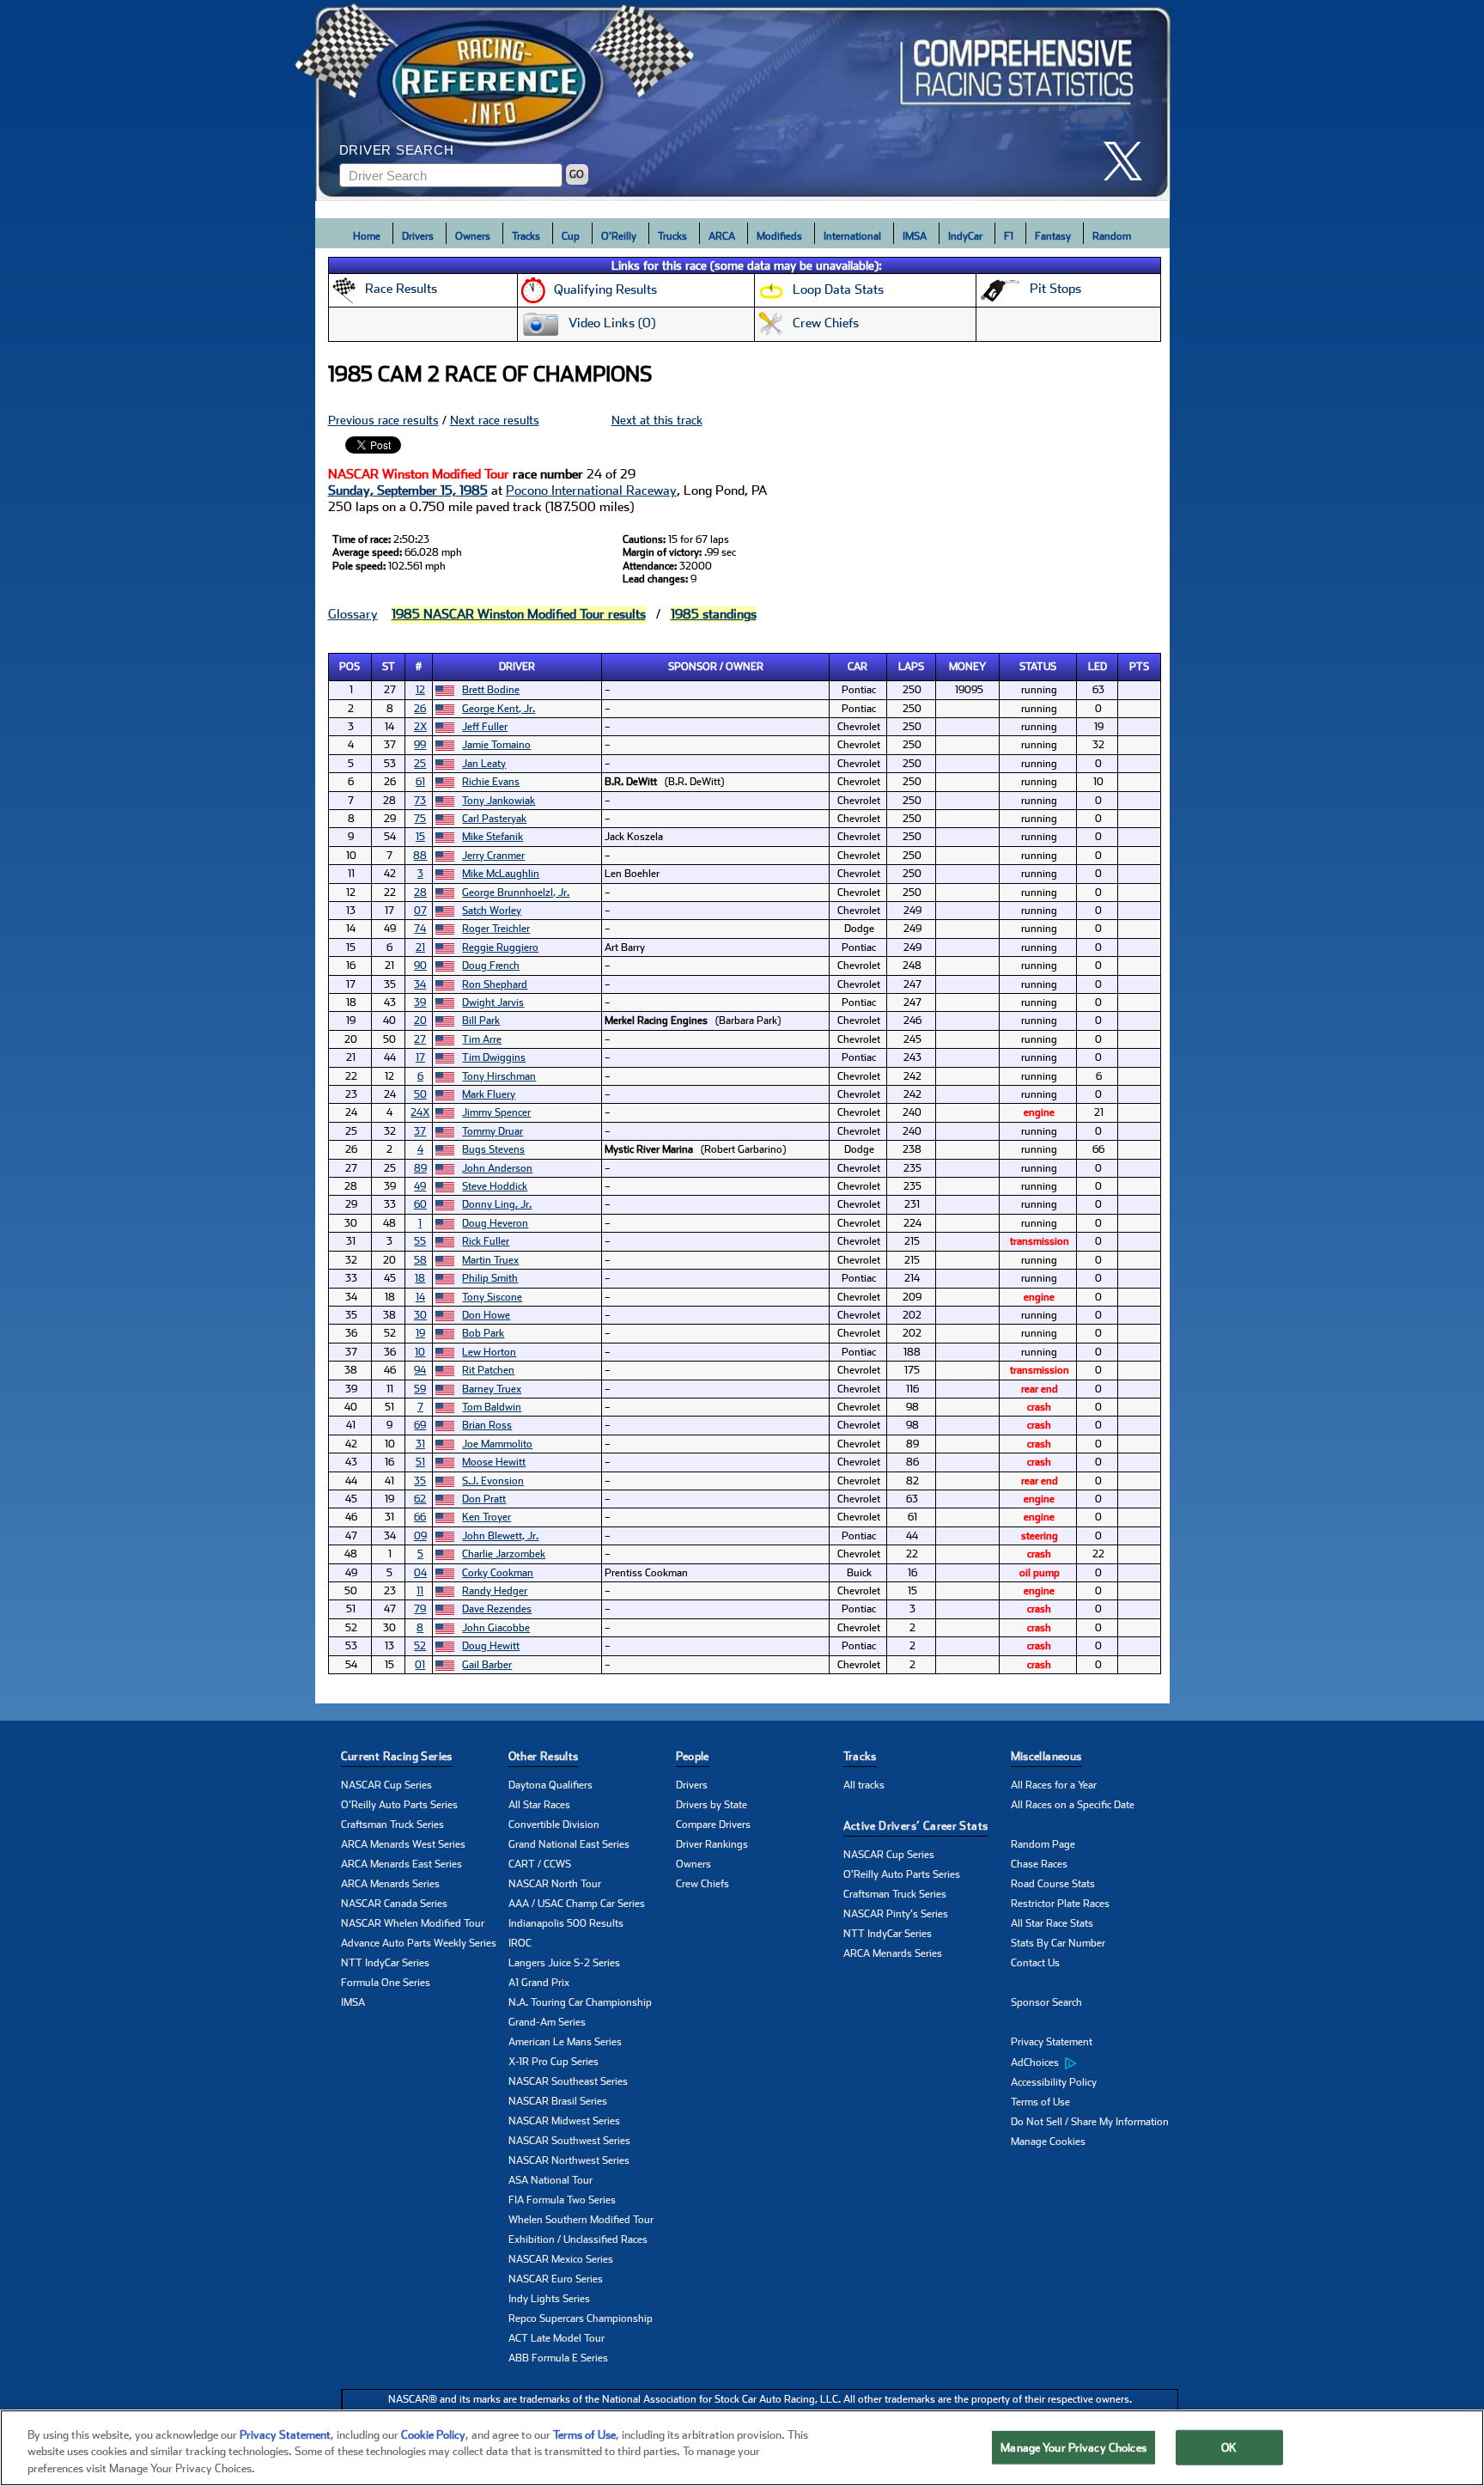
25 (420, 764)
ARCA (722, 236)
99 (420, 745)
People (693, 1756)
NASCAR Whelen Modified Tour (413, 1923)
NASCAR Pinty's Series (896, 1914)
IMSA (915, 236)
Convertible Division (554, 1825)
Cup (571, 236)
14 (420, 1297)
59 (420, 1389)
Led (1098, 667)
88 (420, 856)
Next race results (495, 420)
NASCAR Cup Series (386, 1785)
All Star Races (539, 1805)
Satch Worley (492, 911)
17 (420, 1057)
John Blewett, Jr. (500, 1536)
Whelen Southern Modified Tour (581, 2220)
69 (420, 1425)
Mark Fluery (489, 1094)
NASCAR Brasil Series (558, 2101)
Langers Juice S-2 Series (564, 1963)
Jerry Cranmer (493, 856)
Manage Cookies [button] (1048, 2142)
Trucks (672, 236)
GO (577, 174)
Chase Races (1039, 1864)
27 (420, 1039)
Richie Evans (491, 782)
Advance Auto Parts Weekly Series (419, 1943)
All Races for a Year (1054, 1785)
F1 (1009, 236)
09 (420, 1536)
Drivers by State (712, 1805)
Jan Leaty (484, 764)
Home (367, 236)
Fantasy (1053, 236)
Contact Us (1035, 1963)
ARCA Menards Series (390, 1884)
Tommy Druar (493, 1131)
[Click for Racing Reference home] (743, 101)
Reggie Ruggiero (500, 947)
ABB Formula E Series (558, 2358)
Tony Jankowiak (499, 801)
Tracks (526, 236)
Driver (517, 667)
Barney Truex (492, 1389)
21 (420, 947)
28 (420, 893)
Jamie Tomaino (496, 745)
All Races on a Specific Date (1073, 1805)
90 (420, 966)
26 (420, 709)
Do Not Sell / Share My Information (1090, 2122)
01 (420, 1665)
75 (420, 819)
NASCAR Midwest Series (564, 2121)
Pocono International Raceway (591, 490)
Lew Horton (489, 1352)
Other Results (544, 1756)
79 (420, 1609)
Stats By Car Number (1058, 1943)
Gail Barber (487, 1665)
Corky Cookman (498, 1573)
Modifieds (779, 236)
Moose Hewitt (494, 1462)
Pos (350, 667)
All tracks (864, 1785)
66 (420, 1517)
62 (420, 1499)
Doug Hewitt (491, 1646)
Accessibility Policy (1054, 2082)
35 (420, 1481)
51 (420, 1462)
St (389, 667)
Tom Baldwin (492, 1407)
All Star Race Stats (1052, 1923)
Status (1038, 667)
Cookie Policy (433, 2435)
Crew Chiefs (702, 1884)
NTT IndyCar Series (385, 1963)
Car (858, 667)
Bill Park (481, 1021)
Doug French (491, 966)
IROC (520, 1943)
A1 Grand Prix (539, 1983)
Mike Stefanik (493, 837)
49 (420, 1186)
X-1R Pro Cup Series (553, 2062)
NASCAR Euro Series (556, 2279)
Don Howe (486, 1315)
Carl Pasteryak (494, 819)
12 (420, 690)
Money (967, 667)
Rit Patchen (488, 1370)
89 (420, 1168)
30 (420, 1315)
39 (420, 1002)
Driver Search (397, 150)
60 (420, 1204)
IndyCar (965, 236)
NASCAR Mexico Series (561, 2259)
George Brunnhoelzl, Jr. (516, 893)
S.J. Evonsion (493, 1481)
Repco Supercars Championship (581, 2318)
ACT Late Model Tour (556, 2338)
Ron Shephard (495, 984)
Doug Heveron (495, 1223)
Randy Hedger (495, 1591)
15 (420, 837)
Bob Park (483, 1333)
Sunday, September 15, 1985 (408, 490)
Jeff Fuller (485, 727)
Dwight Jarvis (493, 1002)
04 (420, 1573)
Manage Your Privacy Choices (1073, 2447)
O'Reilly (619, 236)
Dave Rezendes (497, 1609)
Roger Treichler (496, 929)
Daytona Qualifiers (550, 1785)
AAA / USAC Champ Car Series (577, 1904)
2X (420, 727)
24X (420, 1112)
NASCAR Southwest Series (569, 2141)
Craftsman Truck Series (392, 1825)
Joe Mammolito (497, 1444)
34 (420, 984)
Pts (1139, 667)
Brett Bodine (491, 690)
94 (420, 1370)
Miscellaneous (1046, 1756)
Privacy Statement (1052, 2042)
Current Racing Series (397, 1756)
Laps (911, 667)
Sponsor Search (1046, 2002)
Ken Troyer (487, 1517)
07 (420, 911)
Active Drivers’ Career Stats (916, 1826)
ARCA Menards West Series (403, 1844)
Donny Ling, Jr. (497, 1204)
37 (420, 1131)
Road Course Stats (1053, 1884)
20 (420, 1021)
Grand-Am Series (547, 2022)
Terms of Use (1040, 2102)
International (852, 236)
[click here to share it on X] (1129, 161)
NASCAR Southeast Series (568, 2081)
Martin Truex (490, 1260)
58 (420, 1260)
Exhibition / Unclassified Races (578, 2239)
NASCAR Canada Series (394, 1904)
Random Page (1043, 1844)
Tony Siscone (492, 1297)
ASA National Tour (550, 2180)
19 (420, 1333)
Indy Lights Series (549, 2299)
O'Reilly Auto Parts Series (399, 1805)
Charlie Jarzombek (504, 1554)
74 (420, 929)
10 (420, 1352)
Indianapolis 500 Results (566, 1923)
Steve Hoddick (495, 1186)
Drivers (418, 236)
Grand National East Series (569, 1844)
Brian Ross (487, 1425)
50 (420, 1094)
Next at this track (657, 420)
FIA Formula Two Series (562, 2200)
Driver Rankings (712, 1844)
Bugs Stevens (493, 1149)
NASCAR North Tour (555, 1884)
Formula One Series (386, 1983)
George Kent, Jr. (499, 709)
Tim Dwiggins (494, 1057)
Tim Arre (482, 1039)
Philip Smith (490, 1278)
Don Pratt (484, 1499)
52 (420, 1646)
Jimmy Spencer (496, 1112)
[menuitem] (1095, 2063)
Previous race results (383, 420)
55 (420, 1241)
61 (420, 782)
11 (420, 1591)
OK (1229, 2447)
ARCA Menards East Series (401, 1864)
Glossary (353, 614)
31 (420, 1444)
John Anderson (497, 1168)
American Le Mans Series (565, 2042)
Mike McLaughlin (501, 874)
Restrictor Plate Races (1060, 1904)
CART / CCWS (540, 1864)
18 (420, 1278)
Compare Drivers (713, 1825)
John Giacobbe (496, 1628)
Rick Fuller (486, 1241)
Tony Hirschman (499, 1076)
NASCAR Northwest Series (569, 2160)
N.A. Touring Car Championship (580, 2002)
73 (420, 801)
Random (1112, 236)
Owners (473, 236)
